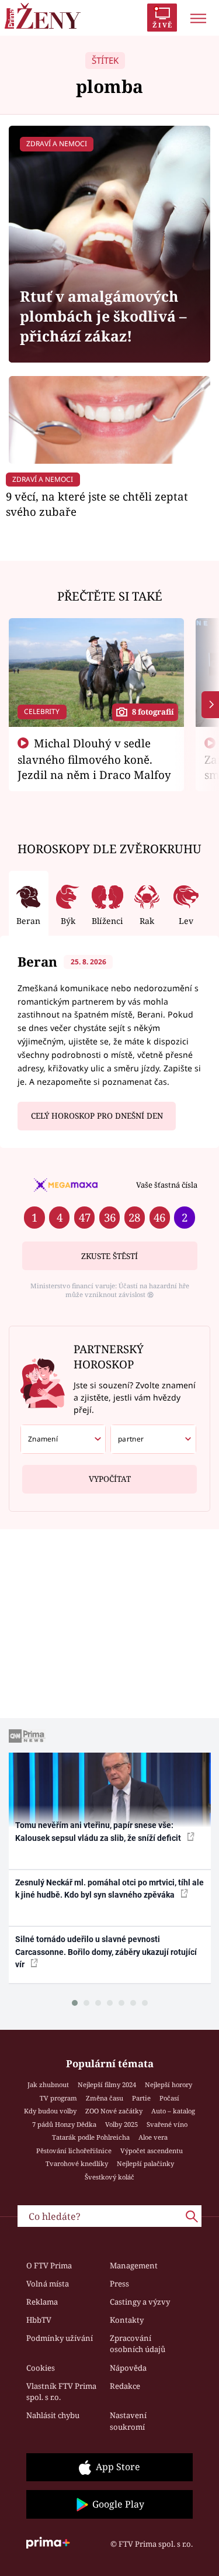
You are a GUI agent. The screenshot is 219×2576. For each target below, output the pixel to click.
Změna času (105, 2098)
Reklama (42, 2302)
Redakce (125, 2386)
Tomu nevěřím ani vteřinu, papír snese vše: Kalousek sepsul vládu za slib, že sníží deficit (99, 1831)
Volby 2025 (121, 2124)
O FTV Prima (49, 2265)
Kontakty (127, 2320)
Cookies (41, 2368)
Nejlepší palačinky (145, 2163)
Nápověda (128, 2368)
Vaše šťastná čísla (167, 1185)
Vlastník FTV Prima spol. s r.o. (61, 2392)
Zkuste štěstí (109, 1256)
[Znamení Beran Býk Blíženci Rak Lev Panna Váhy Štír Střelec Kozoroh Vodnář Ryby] (63, 1439)
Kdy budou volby (50, 2111)
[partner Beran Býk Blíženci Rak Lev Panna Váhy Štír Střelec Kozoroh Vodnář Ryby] (153, 1439)
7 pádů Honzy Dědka (64, 2124)
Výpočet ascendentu (152, 2151)
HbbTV (39, 2320)
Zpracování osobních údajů (138, 2344)
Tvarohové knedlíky (77, 2163)
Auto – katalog (173, 2111)
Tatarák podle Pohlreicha (91, 2137)
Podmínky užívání (60, 2338)
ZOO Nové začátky (114, 2111)
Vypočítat (110, 1479)
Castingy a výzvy (140, 2302)
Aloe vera (153, 2137)
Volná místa (48, 2284)
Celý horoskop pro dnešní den (97, 1116)
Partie (141, 2098)
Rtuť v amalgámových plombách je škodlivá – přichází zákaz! (103, 316)
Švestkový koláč (109, 2177)
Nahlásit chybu (53, 2415)
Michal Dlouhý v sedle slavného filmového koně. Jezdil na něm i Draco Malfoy (94, 759)
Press (119, 2284)
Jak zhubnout (48, 2084)
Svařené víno (167, 2124)
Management (134, 2265)
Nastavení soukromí (128, 2421)
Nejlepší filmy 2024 (107, 2084)
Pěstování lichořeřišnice (74, 2151)
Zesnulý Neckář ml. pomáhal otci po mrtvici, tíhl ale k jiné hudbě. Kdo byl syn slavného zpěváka (109, 1889)
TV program (58, 2098)
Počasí (169, 2098)
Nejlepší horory (168, 2084)
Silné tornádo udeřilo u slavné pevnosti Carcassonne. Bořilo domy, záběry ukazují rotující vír (106, 1952)
